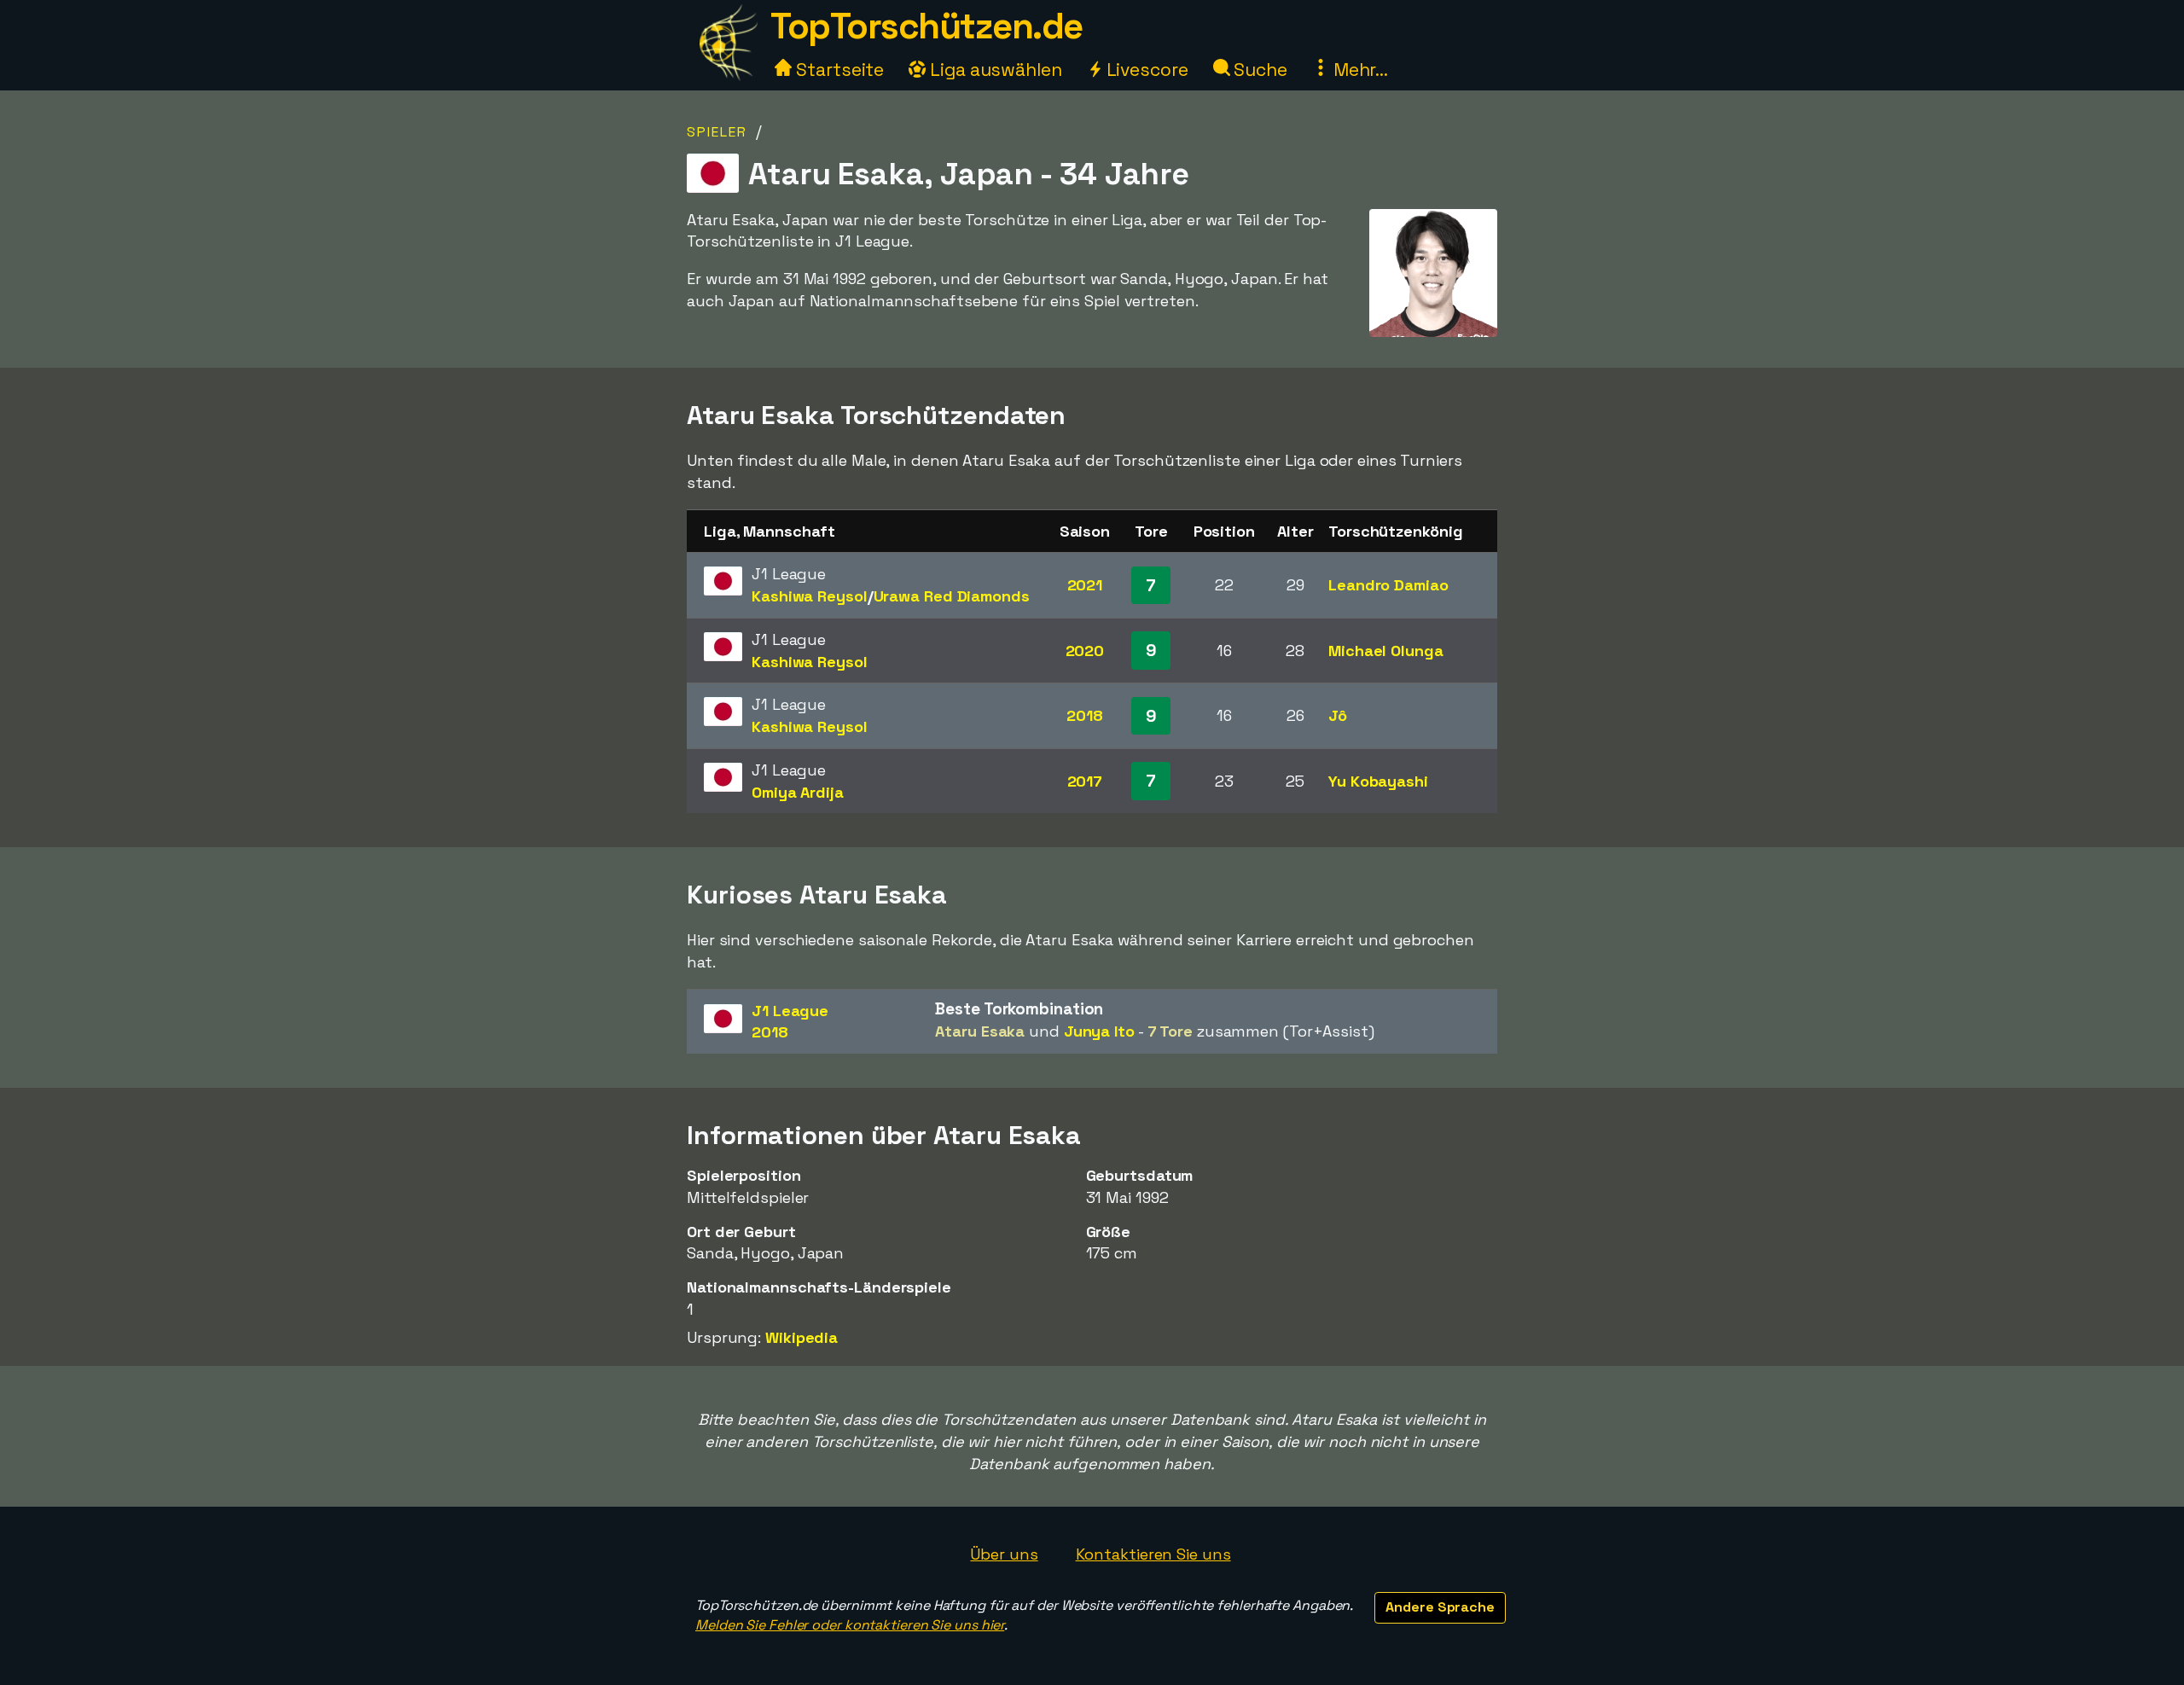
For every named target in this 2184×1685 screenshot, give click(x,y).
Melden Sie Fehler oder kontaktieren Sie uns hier (850, 1625)
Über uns (1004, 1554)
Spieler (717, 132)
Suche (1259, 70)
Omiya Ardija (798, 792)
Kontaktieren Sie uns (1153, 1554)
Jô (1338, 715)
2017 (1085, 781)
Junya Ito (1099, 1031)
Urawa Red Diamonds (952, 596)
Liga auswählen (994, 70)
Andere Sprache (1440, 1607)
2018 (1085, 715)
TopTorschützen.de (926, 26)
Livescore (1145, 70)
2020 (1085, 651)
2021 (1085, 585)
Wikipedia (802, 1337)
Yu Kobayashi (1378, 781)
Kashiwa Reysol (810, 596)
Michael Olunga (1386, 651)
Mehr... (1359, 70)
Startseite (838, 70)
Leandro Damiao (1388, 585)
